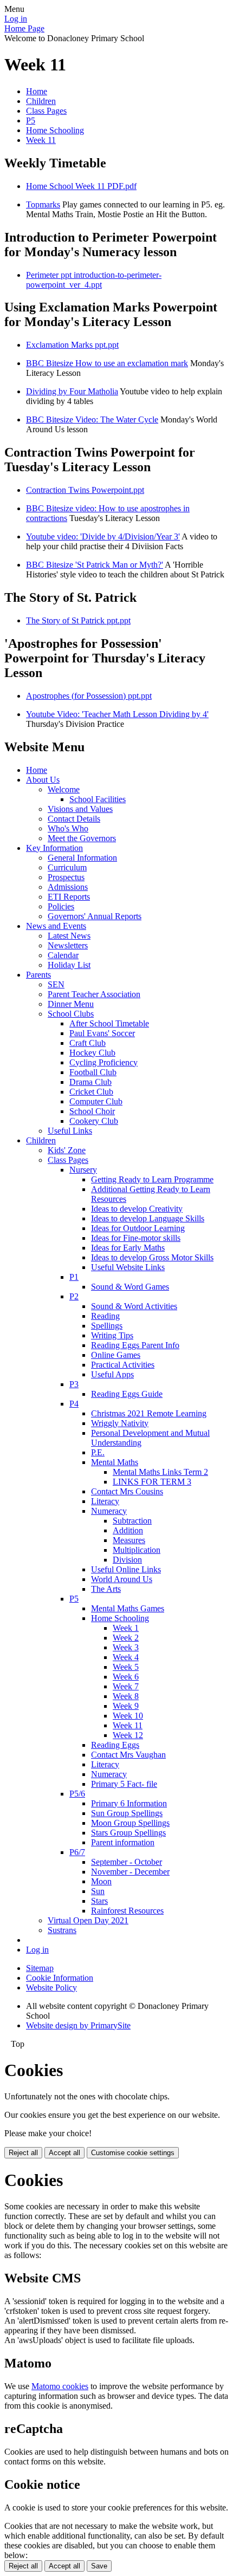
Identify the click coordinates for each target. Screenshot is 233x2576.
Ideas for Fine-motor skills (136, 1238)
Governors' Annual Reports (95, 916)
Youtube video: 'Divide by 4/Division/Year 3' (103, 536)
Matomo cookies (60, 2386)
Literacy (105, 1501)
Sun (98, 1891)
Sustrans (62, 1930)
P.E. (98, 1452)
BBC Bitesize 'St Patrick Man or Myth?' (95, 565)
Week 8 (126, 1696)
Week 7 (126, 1686)
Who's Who (68, 828)
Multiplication (137, 1550)
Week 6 (126, 1677)
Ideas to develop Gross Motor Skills (152, 1257)
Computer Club (96, 1101)
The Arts (106, 1589)
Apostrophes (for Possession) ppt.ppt (89, 696)
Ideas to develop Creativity (137, 1209)
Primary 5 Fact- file (124, 1784)
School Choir (92, 1111)
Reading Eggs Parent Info (135, 1345)
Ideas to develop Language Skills (148, 1218)
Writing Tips (112, 1335)
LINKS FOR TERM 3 (152, 1482)
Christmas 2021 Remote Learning (149, 1413)
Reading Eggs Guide (127, 1394)
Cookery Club (94, 1121)
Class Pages (46, 111)
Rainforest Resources (127, 1911)
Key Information (54, 848)
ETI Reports (69, 897)
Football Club (93, 1072)
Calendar (63, 955)
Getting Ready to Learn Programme (152, 1179)
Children (41, 101)
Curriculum (67, 867)
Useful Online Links (126, 1569)
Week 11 (41, 140)
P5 (31, 121)
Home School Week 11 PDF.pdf (81, 186)
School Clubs (71, 1014)
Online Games (116, 1355)
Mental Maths (115, 1462)
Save (99, 2566)
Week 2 (126, 1638)
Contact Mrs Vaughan (128, 1755)
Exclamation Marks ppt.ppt (72, 345)
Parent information (123, 1842)
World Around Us (122, 1579)
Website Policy (51, 1988)
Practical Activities (123, 1365)
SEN (56, 984)
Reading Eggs (115, 1745)
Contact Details (74, 819)
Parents (38, 975)
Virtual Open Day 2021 (88, 1920)
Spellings (107, 1326)
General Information (82, 858)
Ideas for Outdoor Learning (138, 1228)
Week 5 (126, 1667)
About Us (43, 780)
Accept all (64, 2153)
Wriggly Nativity (120, 1423)
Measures (129, 1540)
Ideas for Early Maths (128, 1248)
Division (127, 1560)
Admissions (68, 887)
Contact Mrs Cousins (127, 1491)
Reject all (23, 2153)
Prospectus (66, 877)
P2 (74, 1296)
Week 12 (128, 1735)
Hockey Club (92, 1053)
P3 (74, 1384)
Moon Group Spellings (130, 1823)
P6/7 (77, 1852)
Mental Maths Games (128, 1608)
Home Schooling (55, 130)
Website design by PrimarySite (78, 2025)
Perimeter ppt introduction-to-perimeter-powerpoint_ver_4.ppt (94, 280)
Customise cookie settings (133, 2153)
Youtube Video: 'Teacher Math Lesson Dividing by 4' (117, 714)
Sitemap (40, 1968)
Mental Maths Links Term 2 (160, 1472)
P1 (74, 1277)
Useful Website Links (128, 1267)
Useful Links (70, 1131)
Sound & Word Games (130, 1287)
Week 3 (126, 1647)
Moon (101, 1881)
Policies (61, 906)
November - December (130, 1872)
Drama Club (90, 1082)
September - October (127, 1862)
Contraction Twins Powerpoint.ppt (85, 490)
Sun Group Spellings (127, 1813)
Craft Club (88, 1043)
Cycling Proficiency (103, 1062)
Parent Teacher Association (94, 994)
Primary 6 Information (129, 1803)
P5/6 (77, 1794)
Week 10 (128, 1716)
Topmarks (43, 204)
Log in (16, 19)
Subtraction (132, 1521)
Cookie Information (60, 1978)
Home (37, 91)
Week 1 (126, 1628)
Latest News (69, 936)
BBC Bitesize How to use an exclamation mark (107, 363)
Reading (105, 1316)
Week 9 (126, 1706)
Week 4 (126, 1657)
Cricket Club (91, 1092)
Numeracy (109, 1511)
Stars (99, 1901)
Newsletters (68, 945)
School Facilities (98, 799)
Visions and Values (80, 809)
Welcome (64, 789)
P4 (74, 1404)
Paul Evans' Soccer (102, 1033)
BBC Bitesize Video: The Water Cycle (92, 419)
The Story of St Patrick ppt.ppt (78, 620)
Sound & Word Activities (134, 1306)
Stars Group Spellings (128, 1833)
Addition (128, 1530)
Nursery (83, 1170)
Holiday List (69, 965)
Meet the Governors (82, 838)
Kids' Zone (67, 1150)
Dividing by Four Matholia (72, 391)
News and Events (56, 926)
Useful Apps (112, 1374)
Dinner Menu (71, 1004)
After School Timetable (109, 1023)
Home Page (24, 28)
